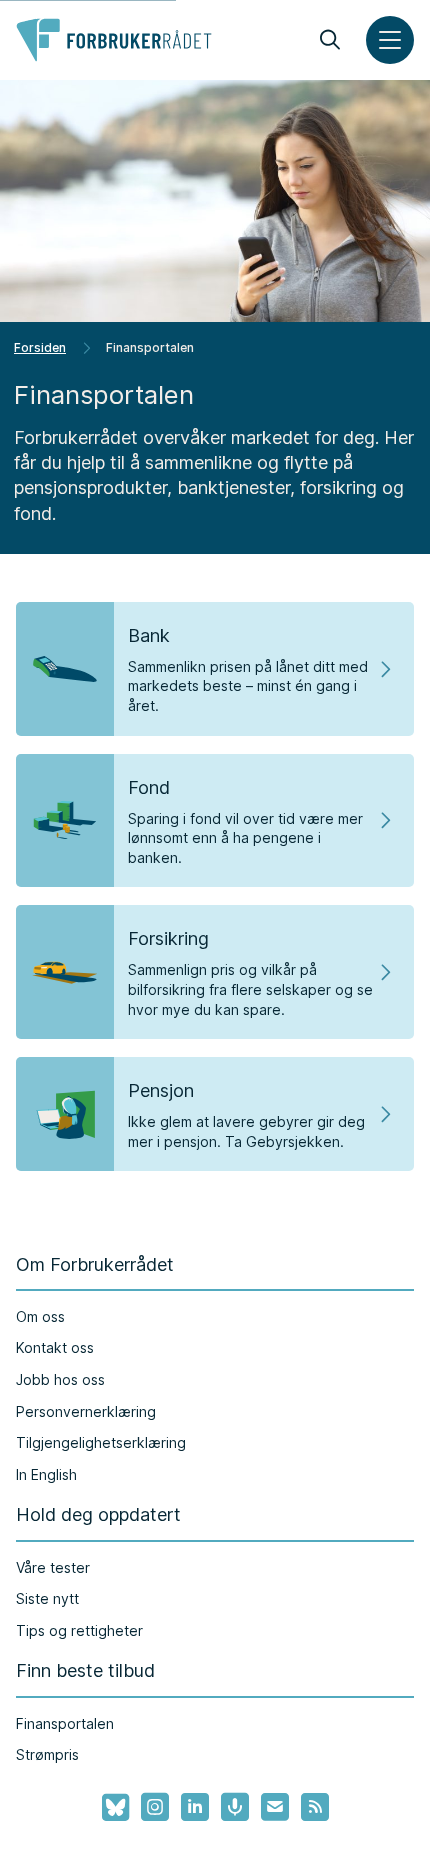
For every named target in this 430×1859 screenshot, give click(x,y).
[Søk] (330, 40)
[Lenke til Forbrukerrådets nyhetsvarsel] (275, 1807)
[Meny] (390, 40)
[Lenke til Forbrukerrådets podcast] (235, 1807)
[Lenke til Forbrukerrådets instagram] (155, 1807)
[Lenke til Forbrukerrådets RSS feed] (315, 1807)
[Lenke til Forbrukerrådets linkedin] (195, 1807)
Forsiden (40, 347)
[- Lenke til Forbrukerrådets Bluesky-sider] (109, 1808)
